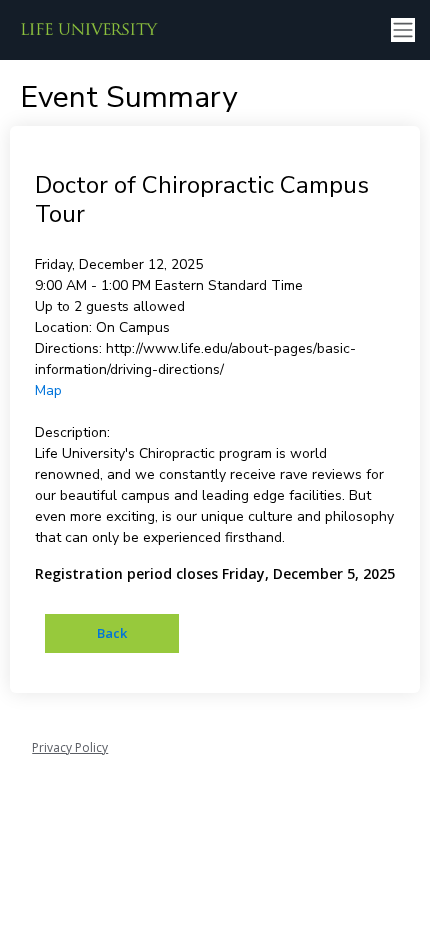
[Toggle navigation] (403, 30)
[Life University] (90, 30)
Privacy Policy (70, 747)
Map (48, 390)
